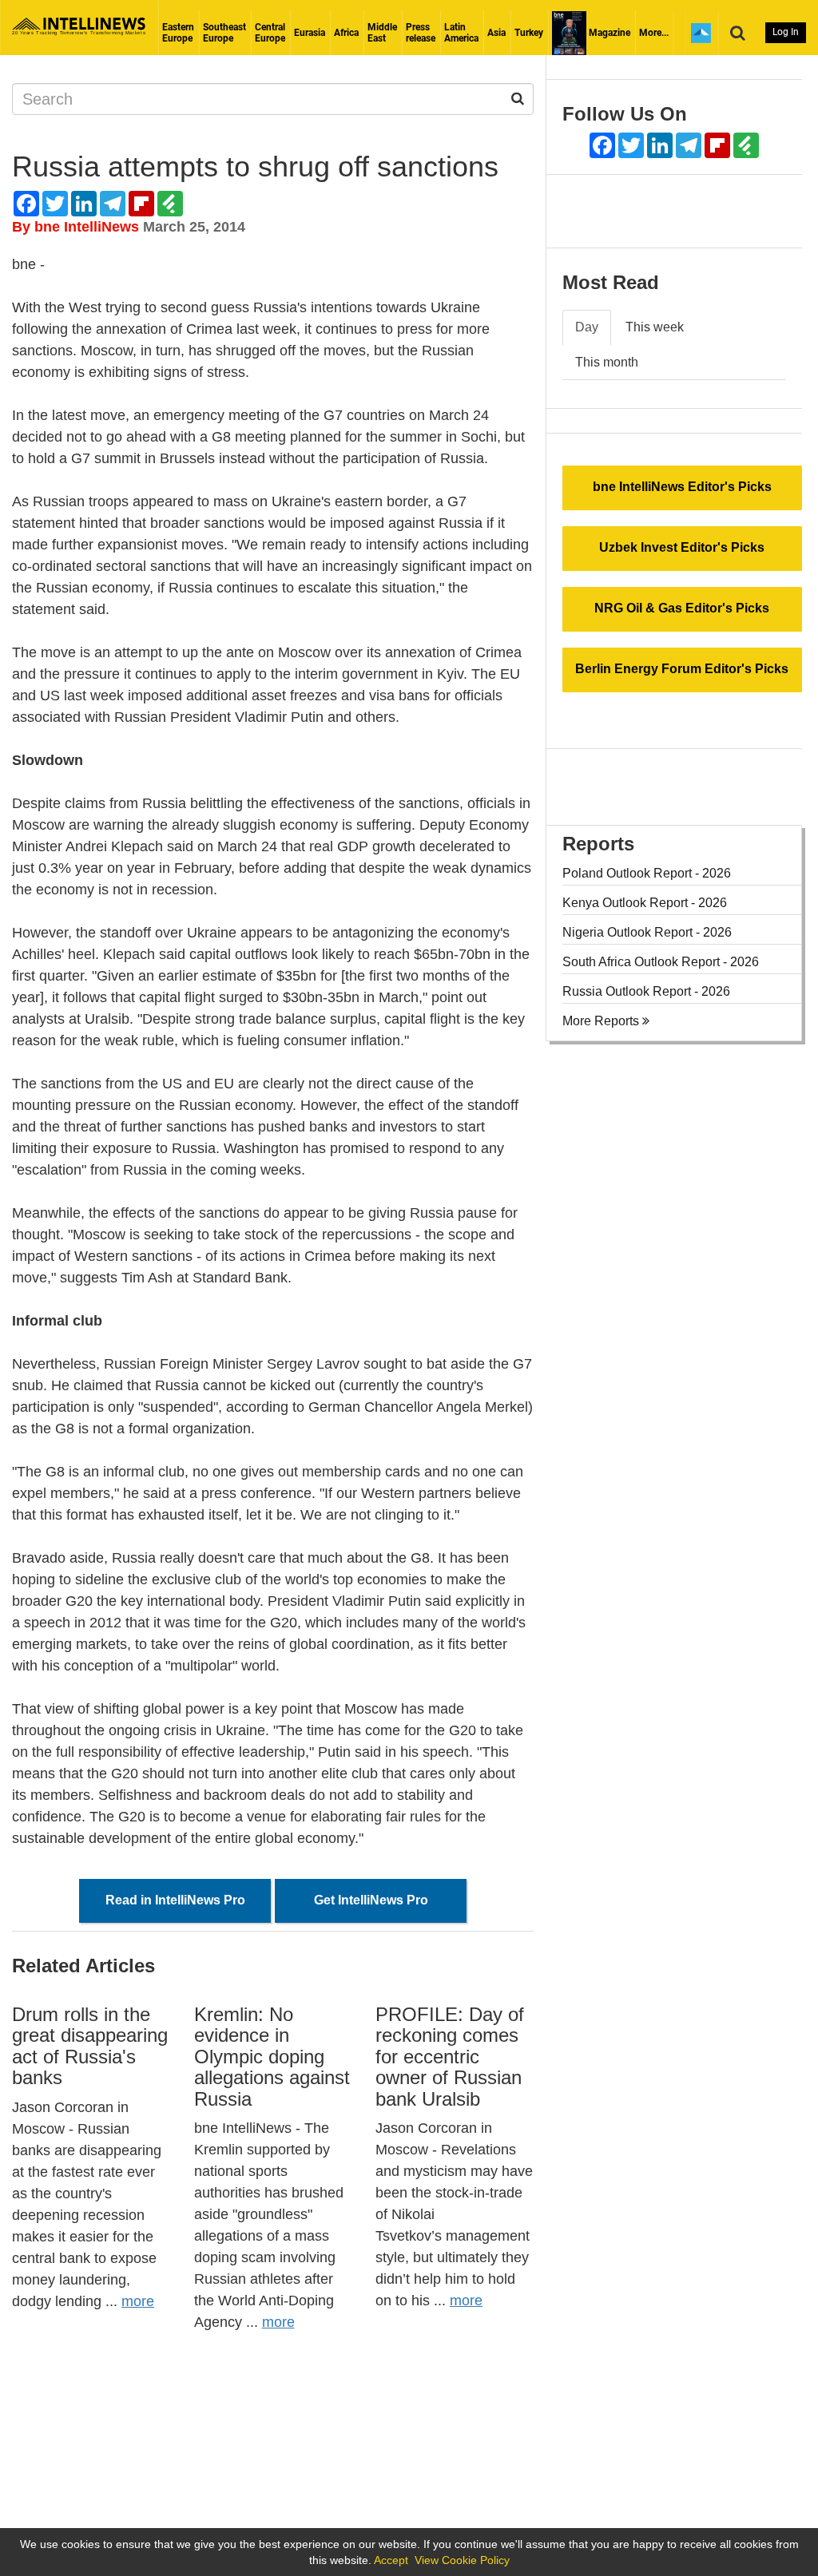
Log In (786, 32)
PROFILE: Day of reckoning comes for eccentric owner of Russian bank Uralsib (450, 2057)
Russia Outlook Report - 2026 (646, 991)
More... (654, 33)
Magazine (608, 33)
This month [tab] (607, 362)
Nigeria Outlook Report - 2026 (647, 932)
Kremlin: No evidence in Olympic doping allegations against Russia (272, 2057)
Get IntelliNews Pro (371, 1900)
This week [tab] (655, 327)
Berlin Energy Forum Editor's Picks (682, 669)
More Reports (602, 1021)
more (138, 2301)
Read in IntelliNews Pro (175, 1900)
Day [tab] (587, 327)
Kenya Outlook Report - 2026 (645, 903)
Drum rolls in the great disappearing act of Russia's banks (90, 2046)
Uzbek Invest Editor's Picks (682, 547)
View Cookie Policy (462, 2560)
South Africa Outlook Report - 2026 (661, 962)
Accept (391, 2560)
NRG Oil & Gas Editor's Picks (682, 608)
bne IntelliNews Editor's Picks (682, 487)
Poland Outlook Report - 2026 (647, 873)
